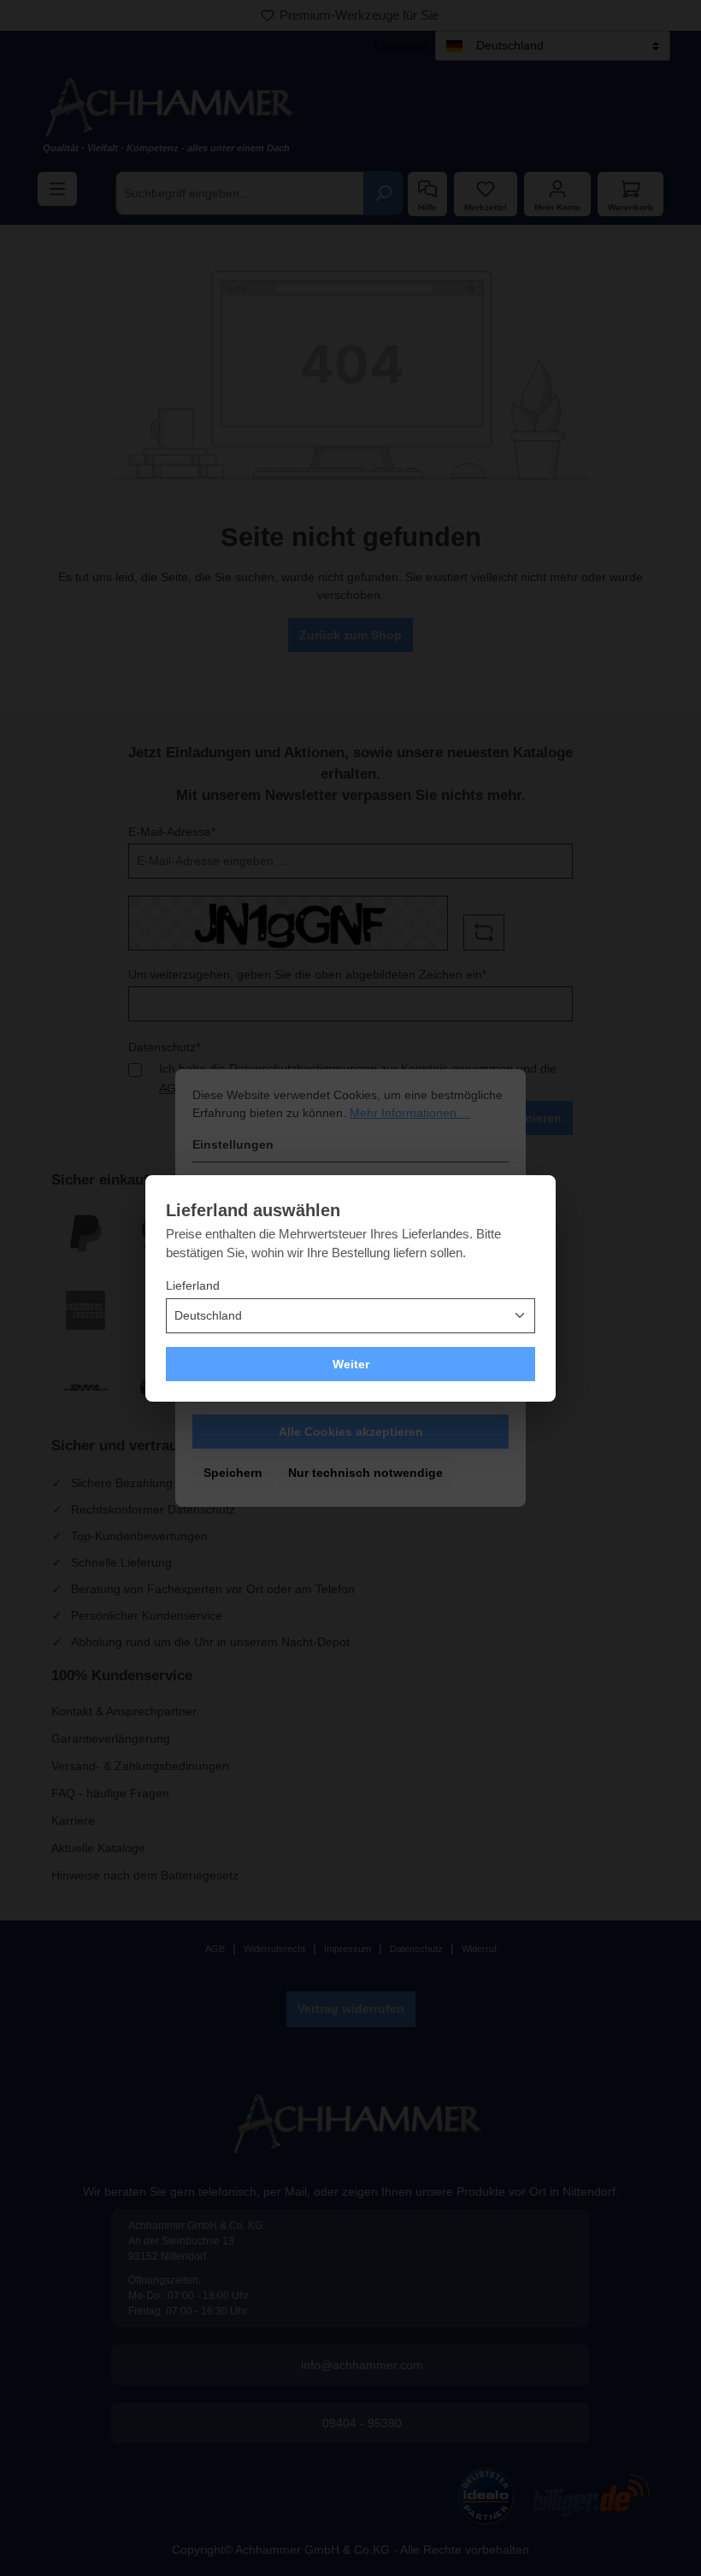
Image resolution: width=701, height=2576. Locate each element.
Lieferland (193, 1285)
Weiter (351, 1364)
